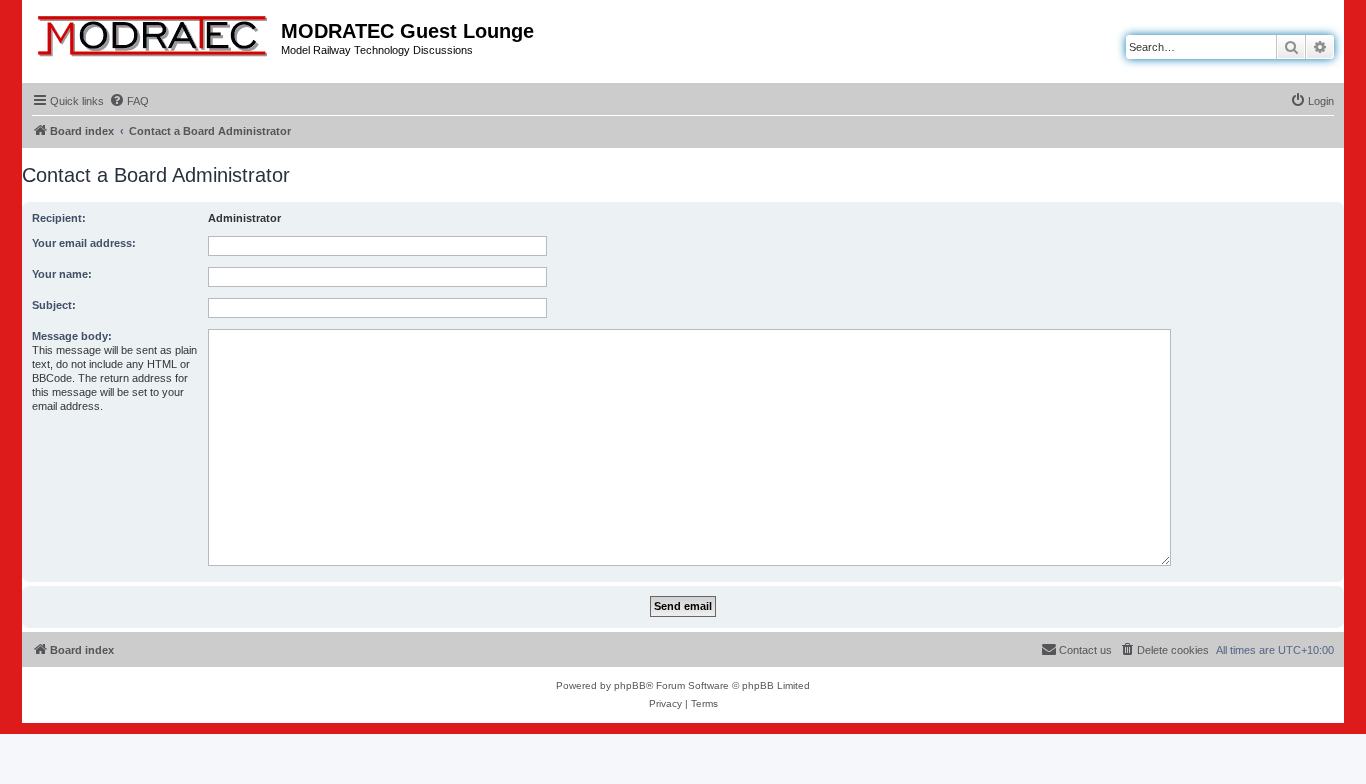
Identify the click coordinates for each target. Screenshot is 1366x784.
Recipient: (59, 218)
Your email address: (84, 243)
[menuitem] (129, 101)
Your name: (62, 274)
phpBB (630, 685)
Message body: (72, 336)
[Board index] (154, 32)
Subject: (54, 305)
